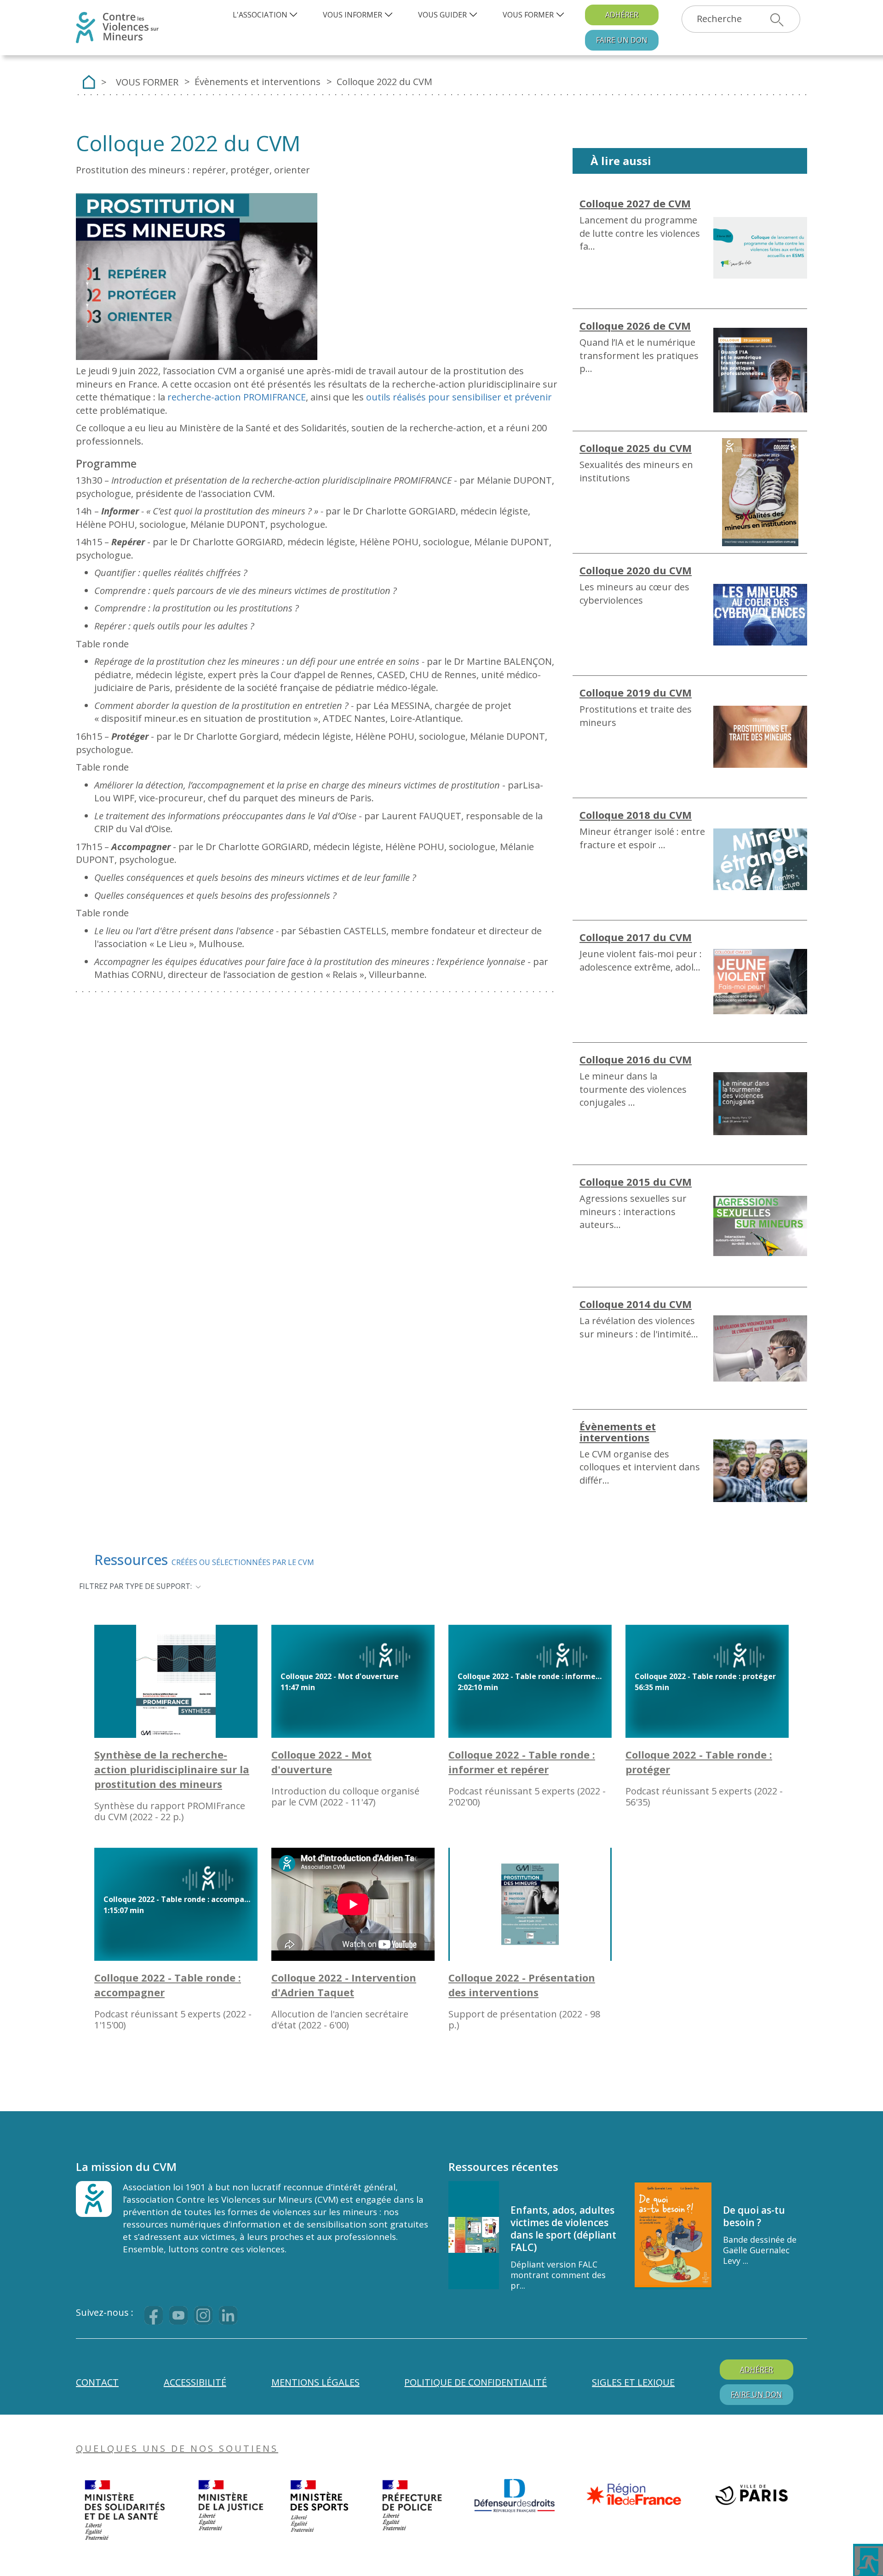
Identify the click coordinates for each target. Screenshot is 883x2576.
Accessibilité (195, 2382)
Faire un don (622, 40)
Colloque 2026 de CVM (635, 326)
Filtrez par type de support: (135, 1586)
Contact (97, 2382)
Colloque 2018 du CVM (636, 815)
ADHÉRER (622, 15)
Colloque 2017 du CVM (636, 937)
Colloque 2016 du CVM (636, 1059)
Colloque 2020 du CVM (636, 570)
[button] (266, 15)
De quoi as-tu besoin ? (754, 2216)
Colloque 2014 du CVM (636, 1304)
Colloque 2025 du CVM (636, 448)
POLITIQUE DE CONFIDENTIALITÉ (476, 2382)
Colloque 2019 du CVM (636, 692)
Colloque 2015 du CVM (636, 1182)
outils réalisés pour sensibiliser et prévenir (459, 397)
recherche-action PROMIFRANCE (237, 397)
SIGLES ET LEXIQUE (633, 2382)
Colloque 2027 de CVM (635, 203)
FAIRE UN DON (757, 2394)
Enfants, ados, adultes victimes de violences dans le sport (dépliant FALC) (563, 2229)
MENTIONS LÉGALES (315, 2382)
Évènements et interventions (618, 1432)
